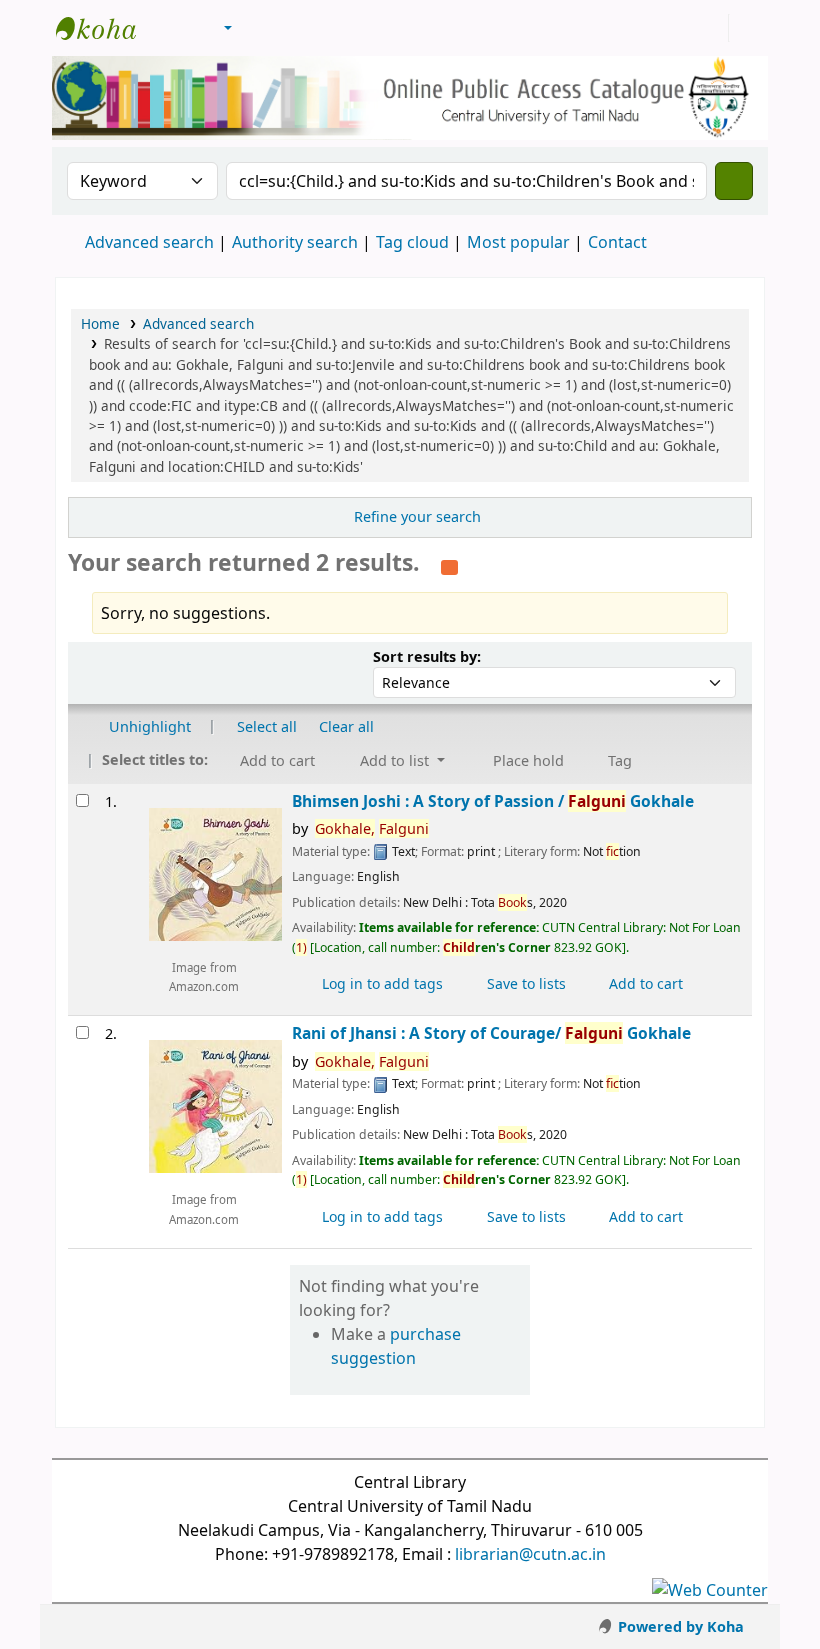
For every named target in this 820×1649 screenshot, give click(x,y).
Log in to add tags (380, 983)
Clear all (346, 726)
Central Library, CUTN (106, 28)
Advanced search (149, 242)
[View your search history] (747, 28)
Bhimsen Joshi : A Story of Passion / (493, 801)
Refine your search (417, 516)
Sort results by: (427, 656)
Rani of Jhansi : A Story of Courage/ (491, 1033)
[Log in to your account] (711, 28)
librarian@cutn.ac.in (530, 1554)
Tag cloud (412, 242)
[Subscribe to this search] (449, 565)
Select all (267, 726)
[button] (173, 28)
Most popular (518, 242)
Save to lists (524, 983)
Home (100, 323)
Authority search (295, 242)
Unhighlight (148, 726)
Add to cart (644, 983)
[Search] (734, 181)
